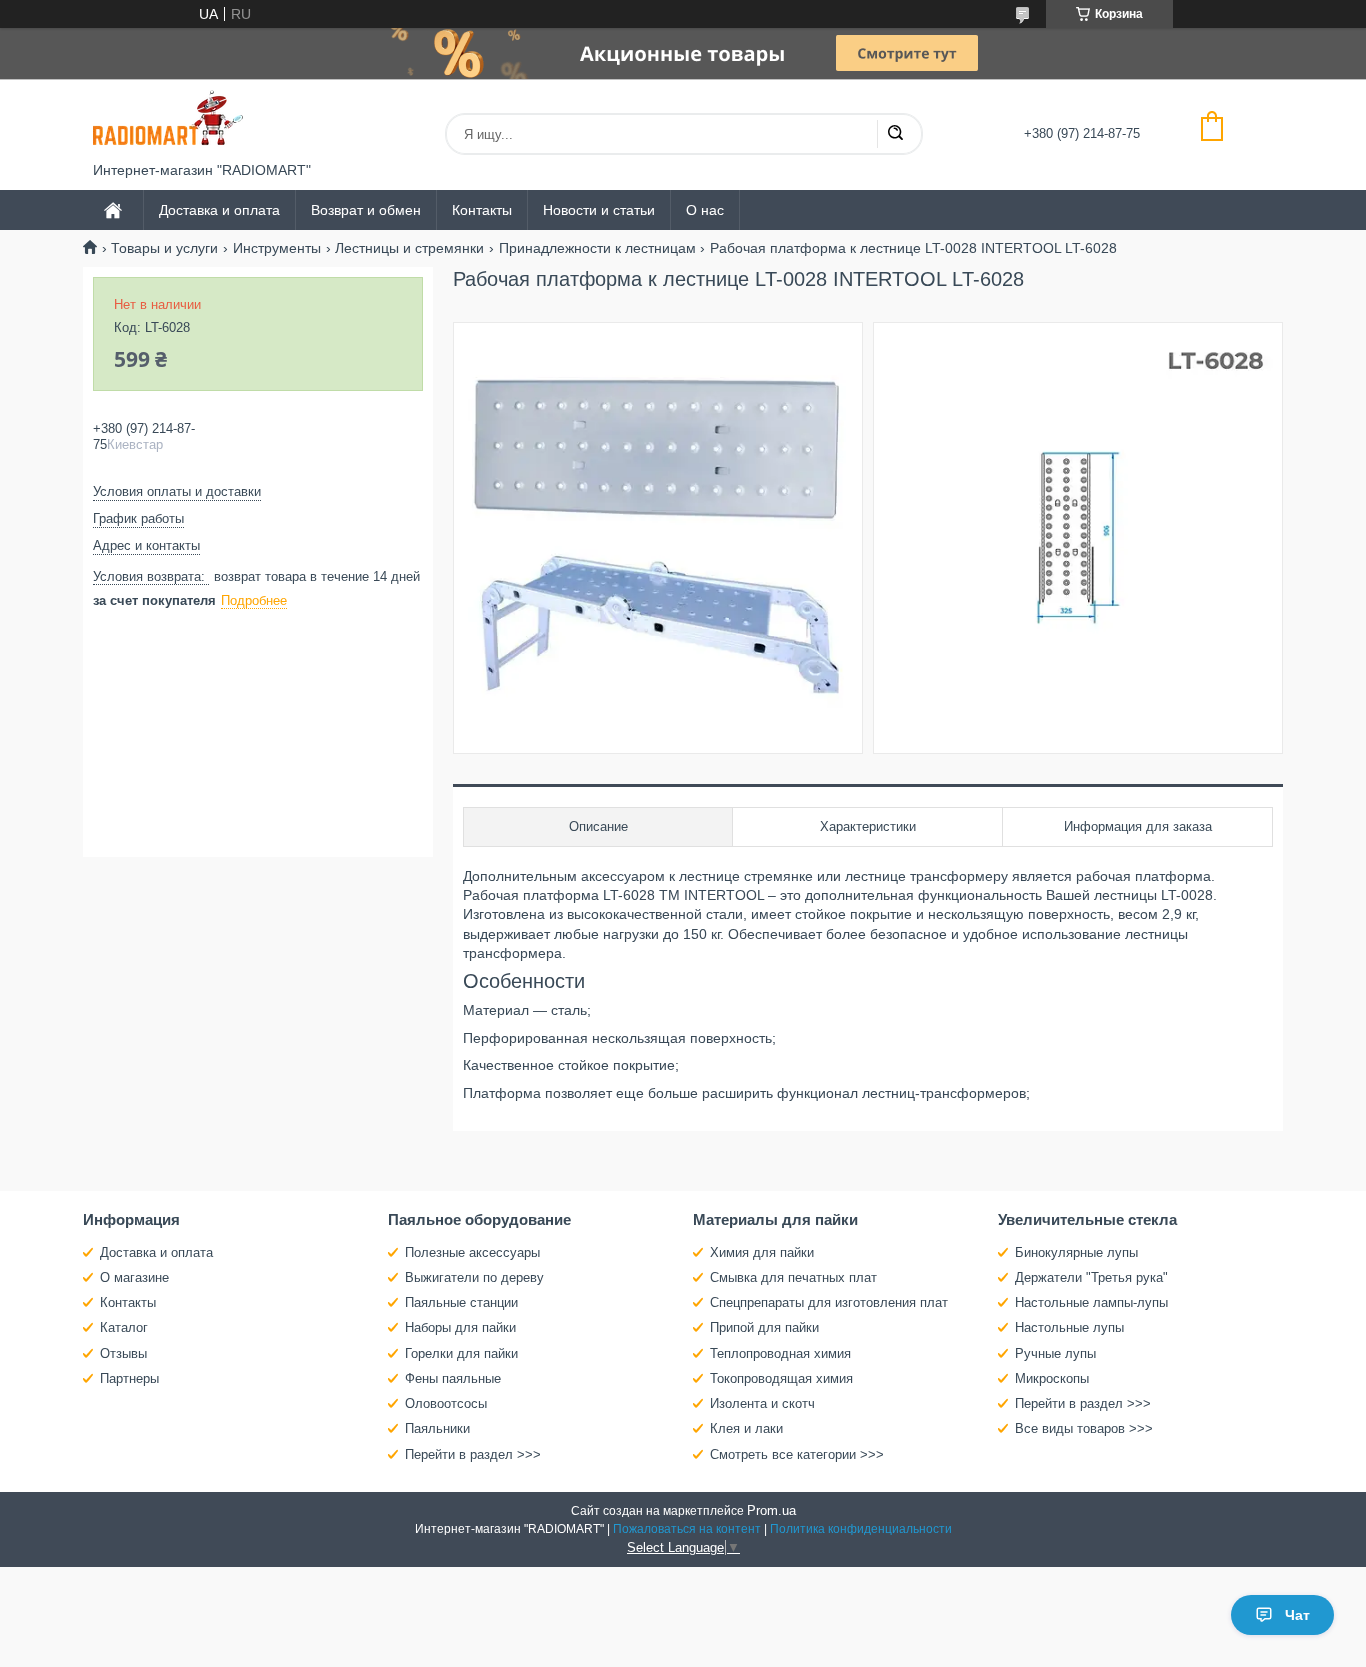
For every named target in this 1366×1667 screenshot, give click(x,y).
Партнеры (129, 1378)
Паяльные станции (461, 1302)
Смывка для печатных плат (793, 1277)
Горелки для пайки (461, 1353)
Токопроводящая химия (781, 1378)
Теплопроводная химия (780, 1353)
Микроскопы (1052, 1378)
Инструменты (277, 248)
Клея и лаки (746, 1428)
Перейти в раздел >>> (473, 1454)
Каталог (124, 1327)
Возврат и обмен (366, 210)
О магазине (134, 1277)
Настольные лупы (1069, 1327)
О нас (705, 210)
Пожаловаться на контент (687, 1529)
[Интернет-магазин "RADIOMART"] (168, 120)
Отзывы (123, 1353)
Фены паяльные (453, 1378)
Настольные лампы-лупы (1091, 1302)
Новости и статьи (599, 210)
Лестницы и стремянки (409, 248)
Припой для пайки (764, 1327)
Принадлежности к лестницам (597, 248)
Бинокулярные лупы (1076, 1252)
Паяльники (437, 1428)
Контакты (482, 210)
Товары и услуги (164, 248)
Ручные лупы (1055, 1353)
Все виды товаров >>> (1084, 1428)
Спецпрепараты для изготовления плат (829, 1302)
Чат (1297, 1615)
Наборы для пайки (460, 1327)
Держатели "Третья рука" (1091, 1277)
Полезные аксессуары (472, 1252)
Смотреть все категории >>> (797, 1454)
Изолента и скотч (762, 1403)
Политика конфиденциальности (861, 1529)
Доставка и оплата (219, 210)
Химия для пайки (762, 1252)
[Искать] (895, 134)
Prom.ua (771, 1510)
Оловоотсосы (446, 1403)
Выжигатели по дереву (474, 1277)
